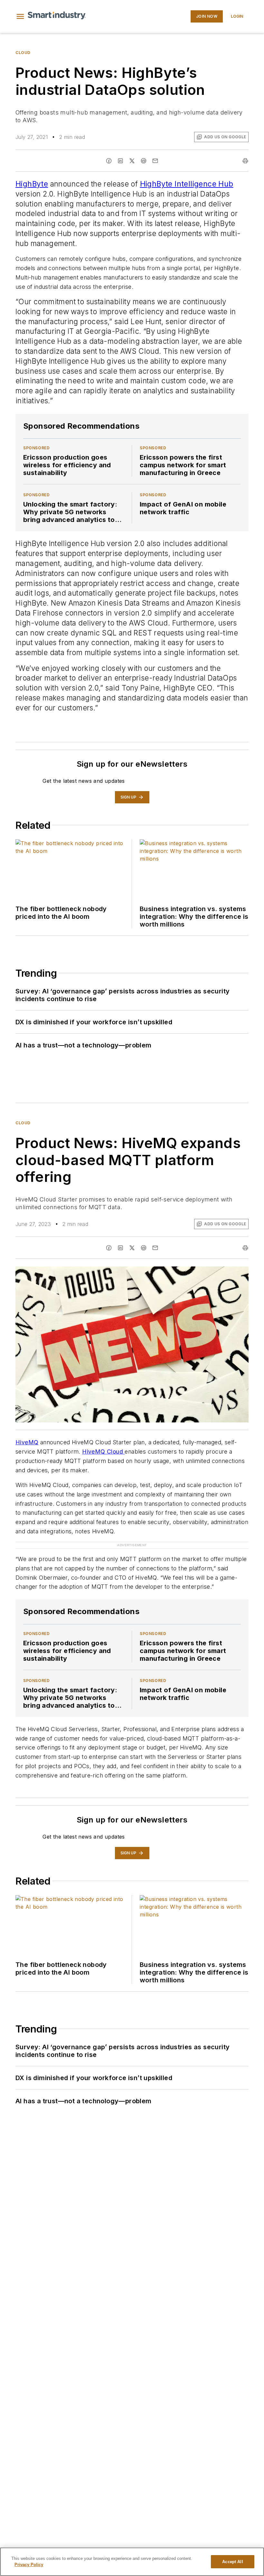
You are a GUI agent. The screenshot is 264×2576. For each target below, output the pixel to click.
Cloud (23, 53)
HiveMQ (27, 1442)
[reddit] (144, 161)
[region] (132, 2562)
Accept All (232, 2562)
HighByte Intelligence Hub (187, 184)
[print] (245, 161)
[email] (155, 161)
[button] (20, 16)
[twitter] (132, 161)
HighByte (32, 184)
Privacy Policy (29, 2565)
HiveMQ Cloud (103, 1452)
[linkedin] (120, 161)
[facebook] (109, 161)
